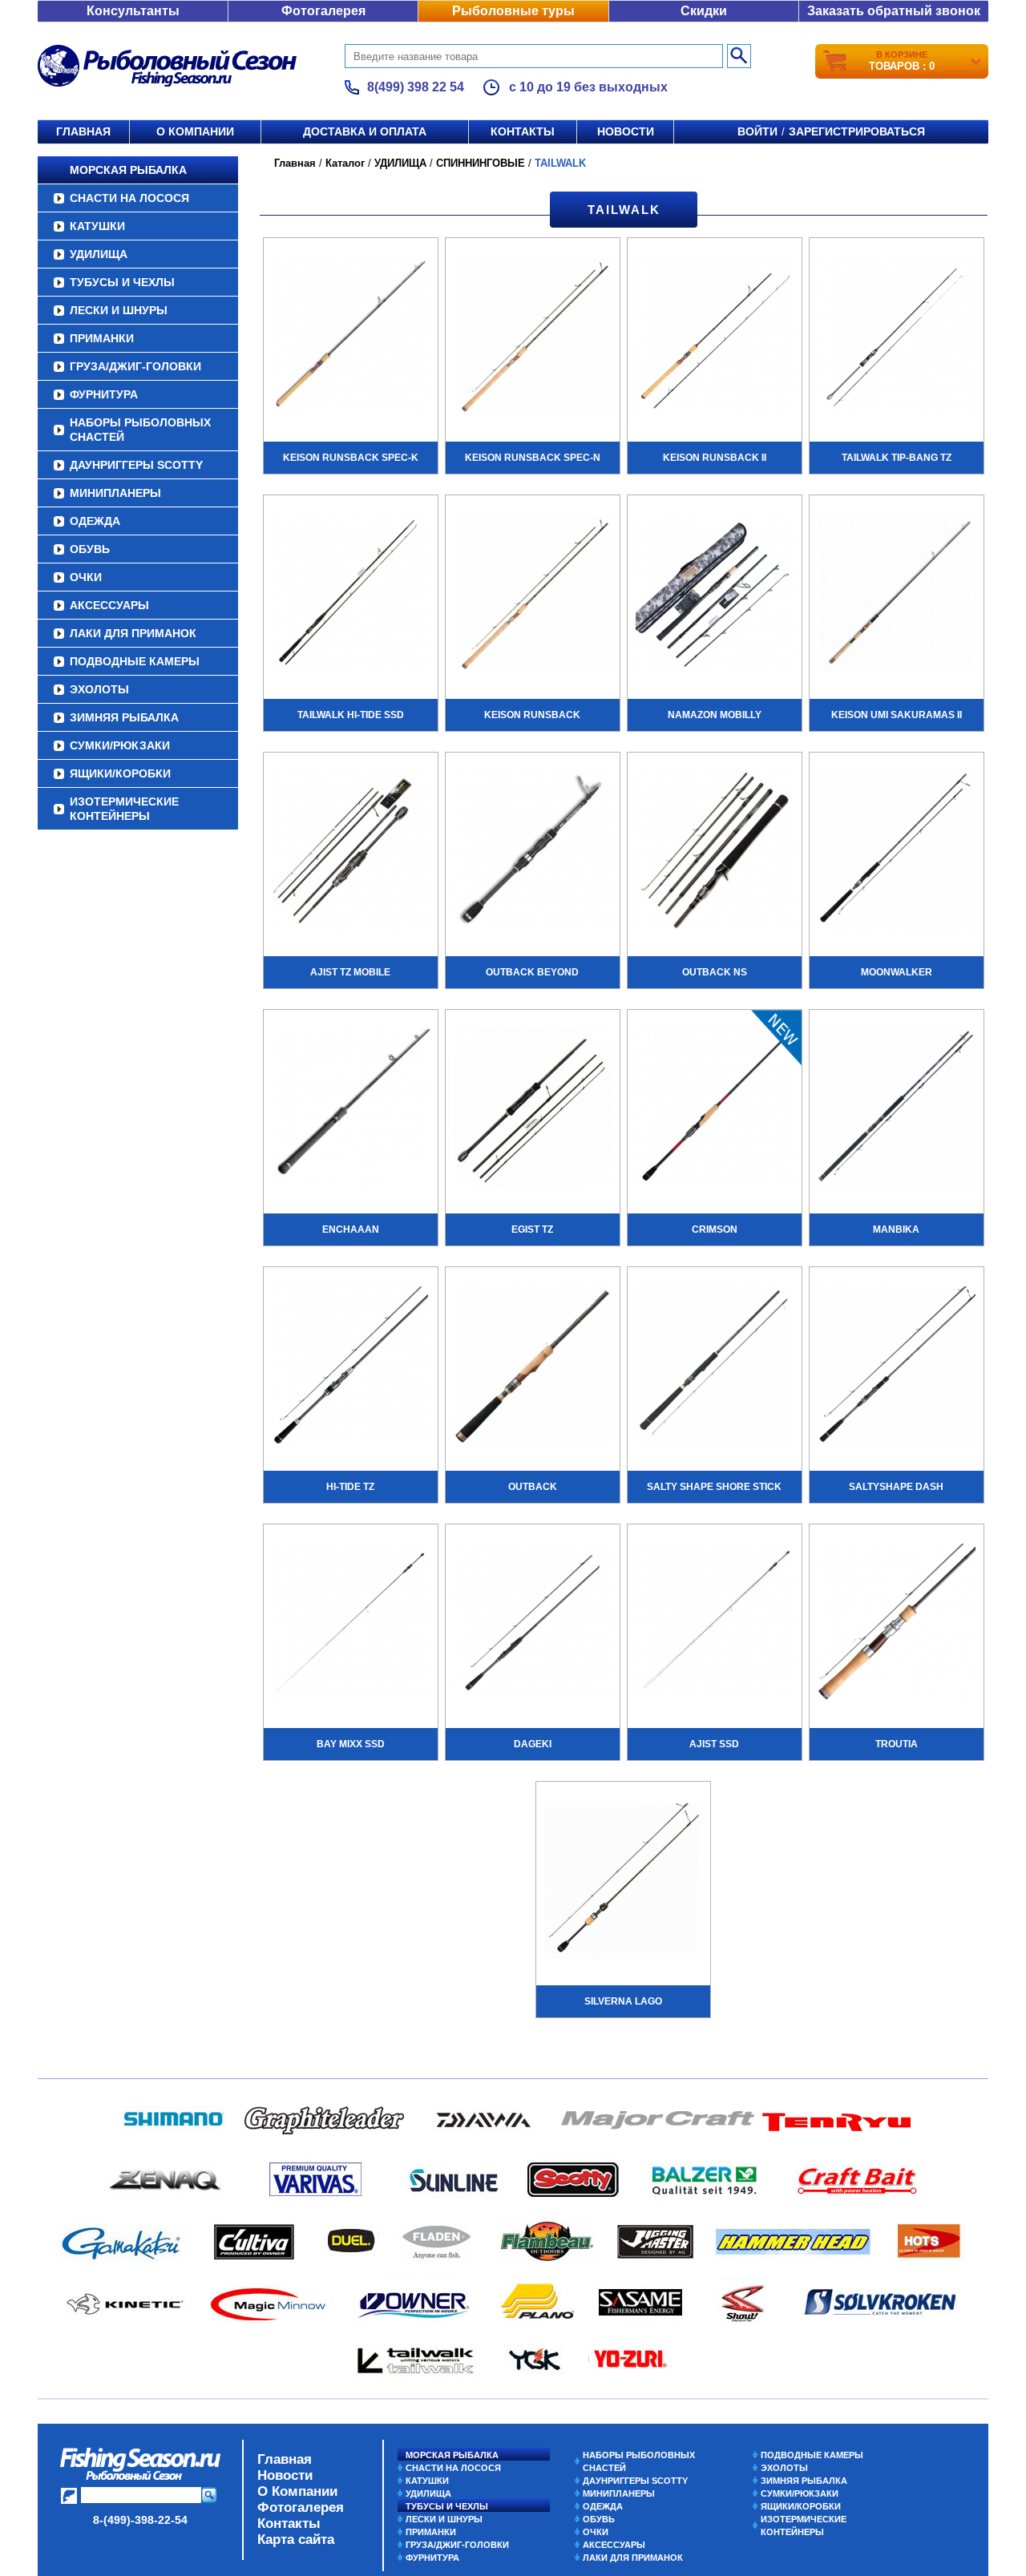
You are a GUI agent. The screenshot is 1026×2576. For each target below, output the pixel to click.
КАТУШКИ (97, 226)
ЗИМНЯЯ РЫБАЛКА (124, 717)
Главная (83, 131)
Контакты (523, 131)
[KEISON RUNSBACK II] (715, 338)
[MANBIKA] (897, 1110)
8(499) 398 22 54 (416, 87)
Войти (757, 131)
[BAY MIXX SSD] (351, 1625)
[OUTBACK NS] (715, 853)
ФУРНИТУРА (104, 394)
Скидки (704, 11)
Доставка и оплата (365, 131)
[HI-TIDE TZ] (351, 1367)
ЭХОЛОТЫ (99, 689)
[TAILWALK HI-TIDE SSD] (351, 596)
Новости (626, 131)
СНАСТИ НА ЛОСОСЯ (129, 198)
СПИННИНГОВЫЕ (481, 163)
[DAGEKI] (533, 1625)
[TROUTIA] (897, 1625)
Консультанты (133, 11)
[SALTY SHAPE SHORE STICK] (715, 1367)
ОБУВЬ (90, 549)
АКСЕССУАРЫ (109, 605)
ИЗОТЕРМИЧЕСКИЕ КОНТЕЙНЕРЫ (124, 809)
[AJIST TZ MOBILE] (351, 853)
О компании (195, 131)
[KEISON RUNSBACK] (533, 596)
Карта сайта (296, 2540)
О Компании (297, 2491)
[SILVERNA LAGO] (623, 1882)
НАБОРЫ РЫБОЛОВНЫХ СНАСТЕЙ (140, 430)
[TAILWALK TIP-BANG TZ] (897, 338)
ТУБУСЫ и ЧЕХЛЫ (122, 282)
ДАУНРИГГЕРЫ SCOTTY (136, 465)
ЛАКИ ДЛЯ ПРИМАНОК (133, 633)
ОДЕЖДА (95, 521)
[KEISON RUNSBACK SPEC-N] (533, 338)
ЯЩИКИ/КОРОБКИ (120, 773)
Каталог (345, 163)
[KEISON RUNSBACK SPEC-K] (351, 338)
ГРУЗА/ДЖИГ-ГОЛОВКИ (135, 366)
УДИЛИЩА (99, 254)
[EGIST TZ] (533, 1110)
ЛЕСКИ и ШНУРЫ (119, 310)
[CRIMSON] (715, 1110)
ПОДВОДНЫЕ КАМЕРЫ (135, 661)
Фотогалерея (323, 11)
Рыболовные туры (513, 11)
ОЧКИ (86, 577)
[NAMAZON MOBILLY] (715, 596)
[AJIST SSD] (715, 1625)
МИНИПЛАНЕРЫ (115, 493)
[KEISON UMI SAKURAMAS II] (897, 596)
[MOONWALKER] (897, 853)
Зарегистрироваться (857, 131)
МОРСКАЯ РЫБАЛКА (128, 170)
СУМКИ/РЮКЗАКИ (120, 745)
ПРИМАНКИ (102, 338)
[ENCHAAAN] (351, 1110)
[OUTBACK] (533, 1367)
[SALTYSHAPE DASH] (897, 1367)
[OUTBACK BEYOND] (533, 853)
